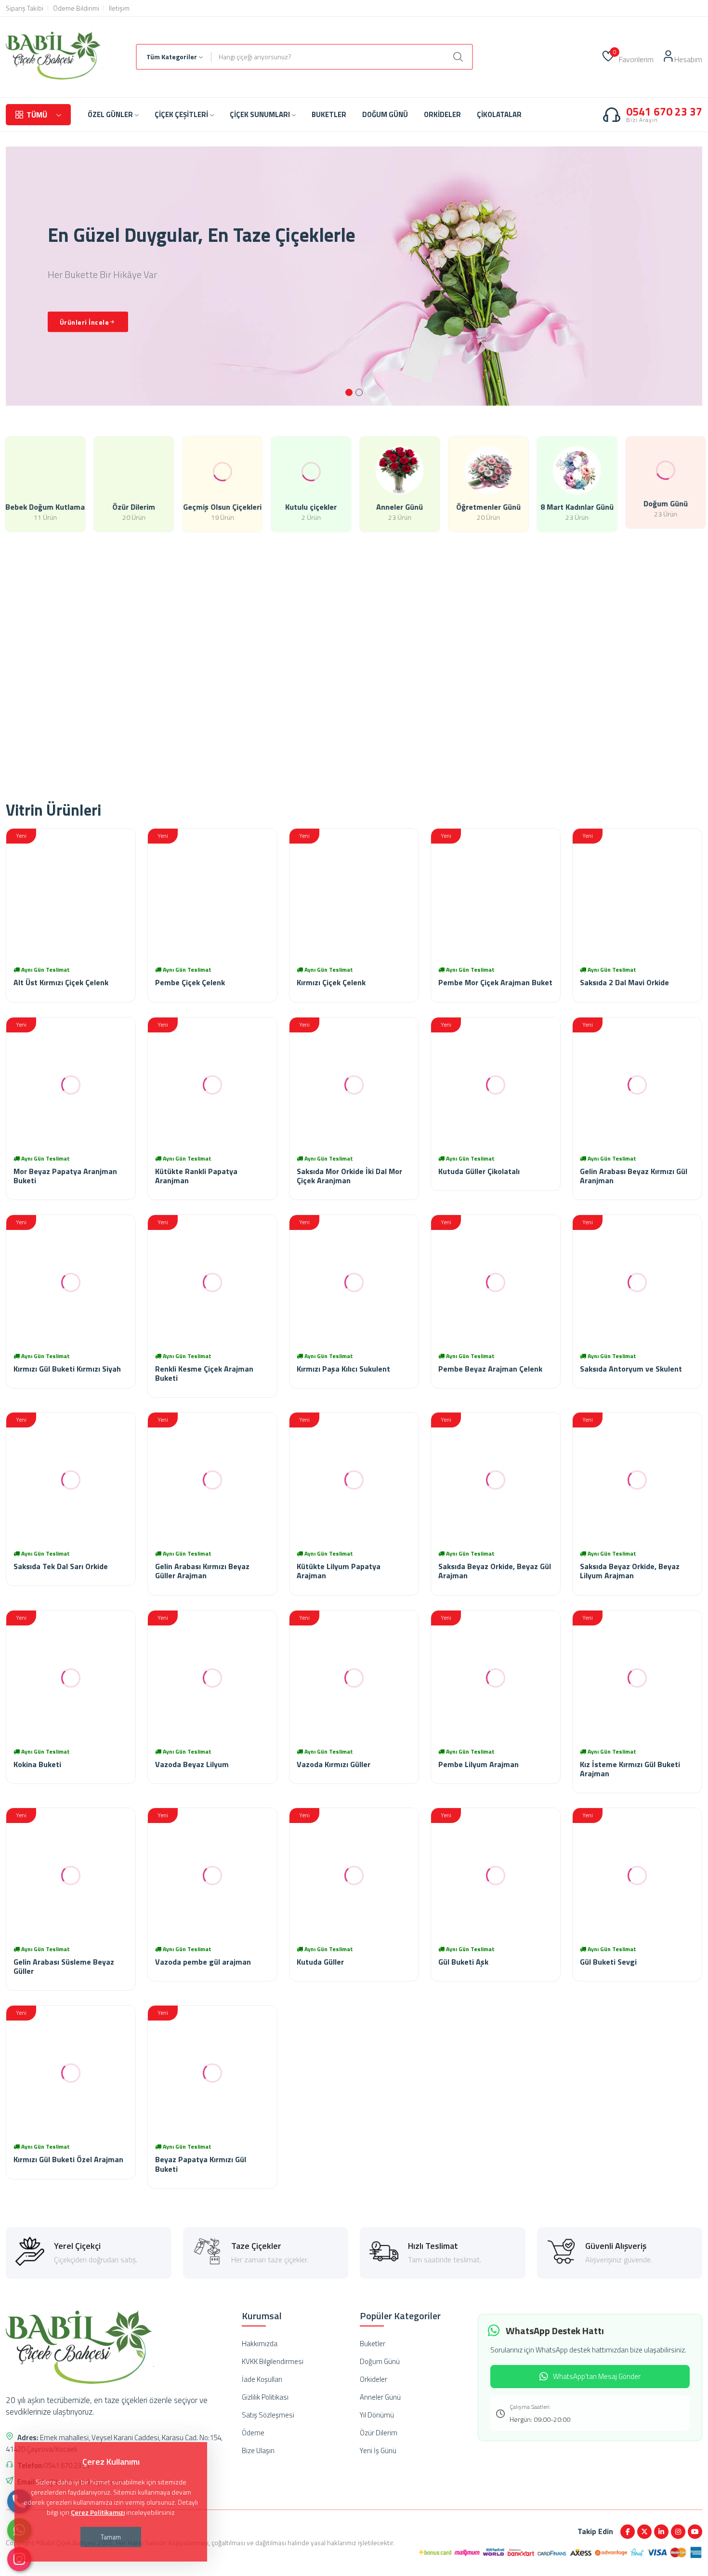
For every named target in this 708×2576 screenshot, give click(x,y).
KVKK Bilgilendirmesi (273, 2361)
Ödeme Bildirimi (76, 8)
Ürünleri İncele (85, 322)
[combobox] (174, 57)
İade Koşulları (262, 2379)
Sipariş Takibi (25, 8)
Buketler (373, 2344)
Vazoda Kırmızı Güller (334, 1764)
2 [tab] (359, 392)
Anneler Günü (399, 507)
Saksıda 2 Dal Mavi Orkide (624, 982)
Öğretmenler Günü (487, 507)
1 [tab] (349, 392)
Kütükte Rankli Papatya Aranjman (196, 1176)
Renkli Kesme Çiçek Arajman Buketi (204, 1373)
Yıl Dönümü (377, 2415)
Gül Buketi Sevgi (608, 1962)
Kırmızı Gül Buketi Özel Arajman (68, 2159)
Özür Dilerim (133, 507)
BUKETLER (329, 114)
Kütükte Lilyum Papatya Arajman (339, 1571)
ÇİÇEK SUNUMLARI (260, 114)
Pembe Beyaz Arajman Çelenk (490, 1369)
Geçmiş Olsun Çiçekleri (222, 507)
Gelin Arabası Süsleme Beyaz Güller (64, 1966)
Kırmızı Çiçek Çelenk (331, 982)
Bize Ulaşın (258, 2451)
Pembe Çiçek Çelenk (190, 982)
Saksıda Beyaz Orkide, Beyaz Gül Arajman (495, 1571)
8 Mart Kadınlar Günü (576, 507)
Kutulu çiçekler (310, 507)
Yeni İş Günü (378, 2451)
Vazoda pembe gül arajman (203, 1962)
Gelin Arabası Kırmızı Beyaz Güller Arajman (202, 1571)
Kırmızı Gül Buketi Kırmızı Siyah (67, 1369)
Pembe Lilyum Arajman (479, 1764)
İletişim (119, 8)
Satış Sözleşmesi (268, 2415)
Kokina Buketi (37, 1764)
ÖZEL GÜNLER (110, 114)
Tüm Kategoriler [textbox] (172, 57)
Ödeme (253, 2433)
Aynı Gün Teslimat (46, 970)
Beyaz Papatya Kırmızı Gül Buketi (201, 2164)
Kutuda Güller (320, 1962)
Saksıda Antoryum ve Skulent (631, 1369)
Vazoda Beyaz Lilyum (192, 1764)
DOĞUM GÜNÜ (385, 114)
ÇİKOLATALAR (499, 114)
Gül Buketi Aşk (463, 1962)
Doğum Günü (665, 507)
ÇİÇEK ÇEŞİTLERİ (181, 114)
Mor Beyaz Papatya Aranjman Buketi (65, 1176)
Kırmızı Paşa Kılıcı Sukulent (343, 1369)
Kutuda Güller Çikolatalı (479, 1171)
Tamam (111, 2537)
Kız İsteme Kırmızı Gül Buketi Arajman (630, 1769)
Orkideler (374, 2379)
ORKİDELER (442, 114)
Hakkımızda (260, 2344)
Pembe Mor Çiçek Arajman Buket (495, 982)
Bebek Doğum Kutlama (45, 507)
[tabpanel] (354, 276)
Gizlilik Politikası (265, 2397)
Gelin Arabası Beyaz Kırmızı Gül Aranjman (634, 1176)
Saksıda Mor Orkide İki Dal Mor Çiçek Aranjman (349, 1176)
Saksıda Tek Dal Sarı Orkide (61, 1566)
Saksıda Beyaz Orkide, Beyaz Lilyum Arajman (630, 1571)
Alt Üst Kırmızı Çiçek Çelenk (61, 982)
